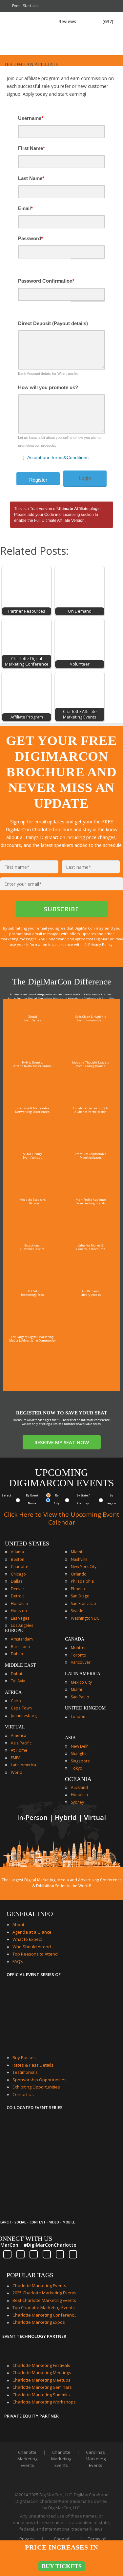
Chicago (18, 1574)
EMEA (16, 1758)
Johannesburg (24, 1716)
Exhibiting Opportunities (36, 2087)
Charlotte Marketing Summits (41, 2395)
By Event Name (32, 1499)
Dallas (17, 1581)
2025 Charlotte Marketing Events (44, 2293)
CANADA (75, 1639)
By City (57, 1499)
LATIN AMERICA (83, 1674)
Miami (76, 1552)
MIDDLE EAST (20, 1665)
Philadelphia (82, 1581)
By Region (111, 1499)
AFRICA (13, 1692)
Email (25, 208)
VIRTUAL (15, 1727)
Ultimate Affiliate (73, 509)
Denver (18, 1589)
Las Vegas (20, 1618)
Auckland (79, 1787)
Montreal (79, 1648)
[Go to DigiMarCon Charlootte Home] (28, 52)
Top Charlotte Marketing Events (44, 2307)
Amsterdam (22, 1639)
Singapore (80, 1761)
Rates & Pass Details (33, 2065)
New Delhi (80, 1746)
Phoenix (78, 1589)
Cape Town (21, 1708)
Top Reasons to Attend (35, 1954)
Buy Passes (24, 2057)
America (19, 1735)
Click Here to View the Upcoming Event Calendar (62, 1518)
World (17, 1772)
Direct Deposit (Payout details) (53, 323)
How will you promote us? (48, 387)
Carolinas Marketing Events (96, 2459)
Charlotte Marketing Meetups (41, 2380)
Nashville (79, 1559)
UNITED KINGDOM (85, 1708)
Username (31, 118)
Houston (19, 1611)
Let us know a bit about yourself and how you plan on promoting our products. (60, 441)
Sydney (77, 1802)
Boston (18, 1559)
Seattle (77, 1611)
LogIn (85, 478)
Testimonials (25, 2072)
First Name (31, 148)
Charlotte (20, 1567)
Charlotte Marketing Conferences (45, 2315)
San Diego (80, 1596)
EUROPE (14, 1631)
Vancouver (81, 1662)
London (78, 1717)
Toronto (79, 1655)
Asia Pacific (21, 1743)
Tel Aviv (18, 1681)
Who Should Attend (32, 1947)
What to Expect (27, 1939)
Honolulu (19, 1603)
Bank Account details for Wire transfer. (48, 373)
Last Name (31, 178)
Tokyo (77, 1768)
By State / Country (83, 1499)
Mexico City (81, 1682)
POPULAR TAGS (30, 2275)
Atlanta (17, 1552)
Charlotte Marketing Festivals (41, 2365)
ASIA (70, 1738)
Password (31, 238)
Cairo (16, 1701)
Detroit (17, 1596)
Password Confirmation (46, 281)
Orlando (79, 1574)
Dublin (17, 1654)
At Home (19, 1750)
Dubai (16, 1674)
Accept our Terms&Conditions (58, 457)
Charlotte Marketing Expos (39, 2322)
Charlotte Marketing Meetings (42, 2372)
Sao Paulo (80, 1697)
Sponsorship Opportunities (40, 2080)
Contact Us (23, 2094)
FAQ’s (18, 1961)
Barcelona (20, 1647)
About (18, 1924)
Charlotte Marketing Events (39, 2286)
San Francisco (83, 1603)
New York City (84, 1567)
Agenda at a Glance (32, 1932)
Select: (7, 1495)
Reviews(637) (86, 21)
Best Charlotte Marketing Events (44, 2300)
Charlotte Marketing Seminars (42, 2387)
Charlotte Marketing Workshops (44, 2402)
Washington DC (85, 1618)
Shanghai (79, 1753)
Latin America (23, 1765)
